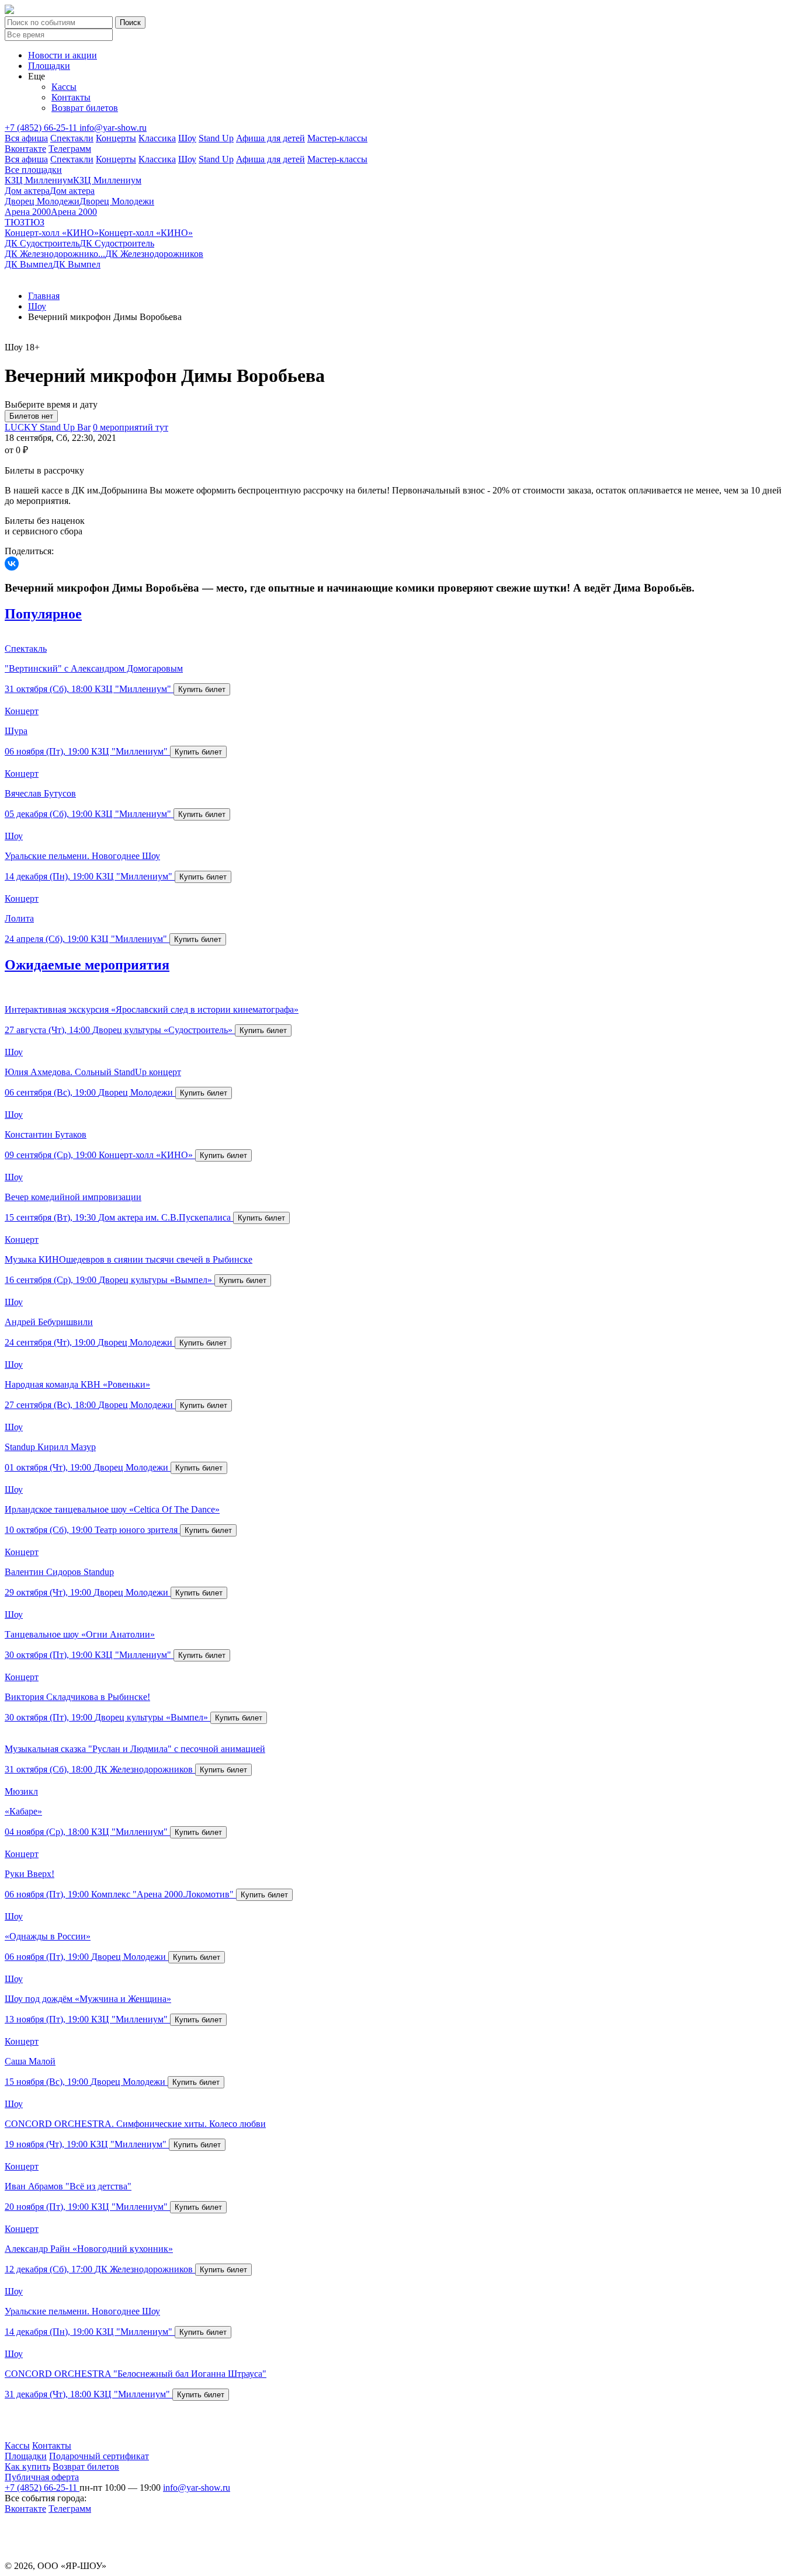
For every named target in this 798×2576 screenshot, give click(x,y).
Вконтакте (25, 149)
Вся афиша (26, 138)
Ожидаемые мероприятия (87, 965)
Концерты (116, 138)
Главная (44, 296)
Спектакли (72, 138)
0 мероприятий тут (131, 427)
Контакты (71, 97)
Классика (157, 138)
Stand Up (216, 138)
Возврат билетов (85, 108)
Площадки (49, 66)
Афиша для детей (270, 138)
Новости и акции (63, 55)
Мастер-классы (337, 138)
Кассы (64, 87)
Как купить (27, 2467)
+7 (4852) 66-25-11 (42, 128)
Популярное (43, 614)
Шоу (187, 138)
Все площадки (33, 170)
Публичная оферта (42, 2477)
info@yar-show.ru (113, 128)
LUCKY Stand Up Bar (48, 427)
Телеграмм (70, 149)
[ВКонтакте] (12, 564)
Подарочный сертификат (99, 2456)
